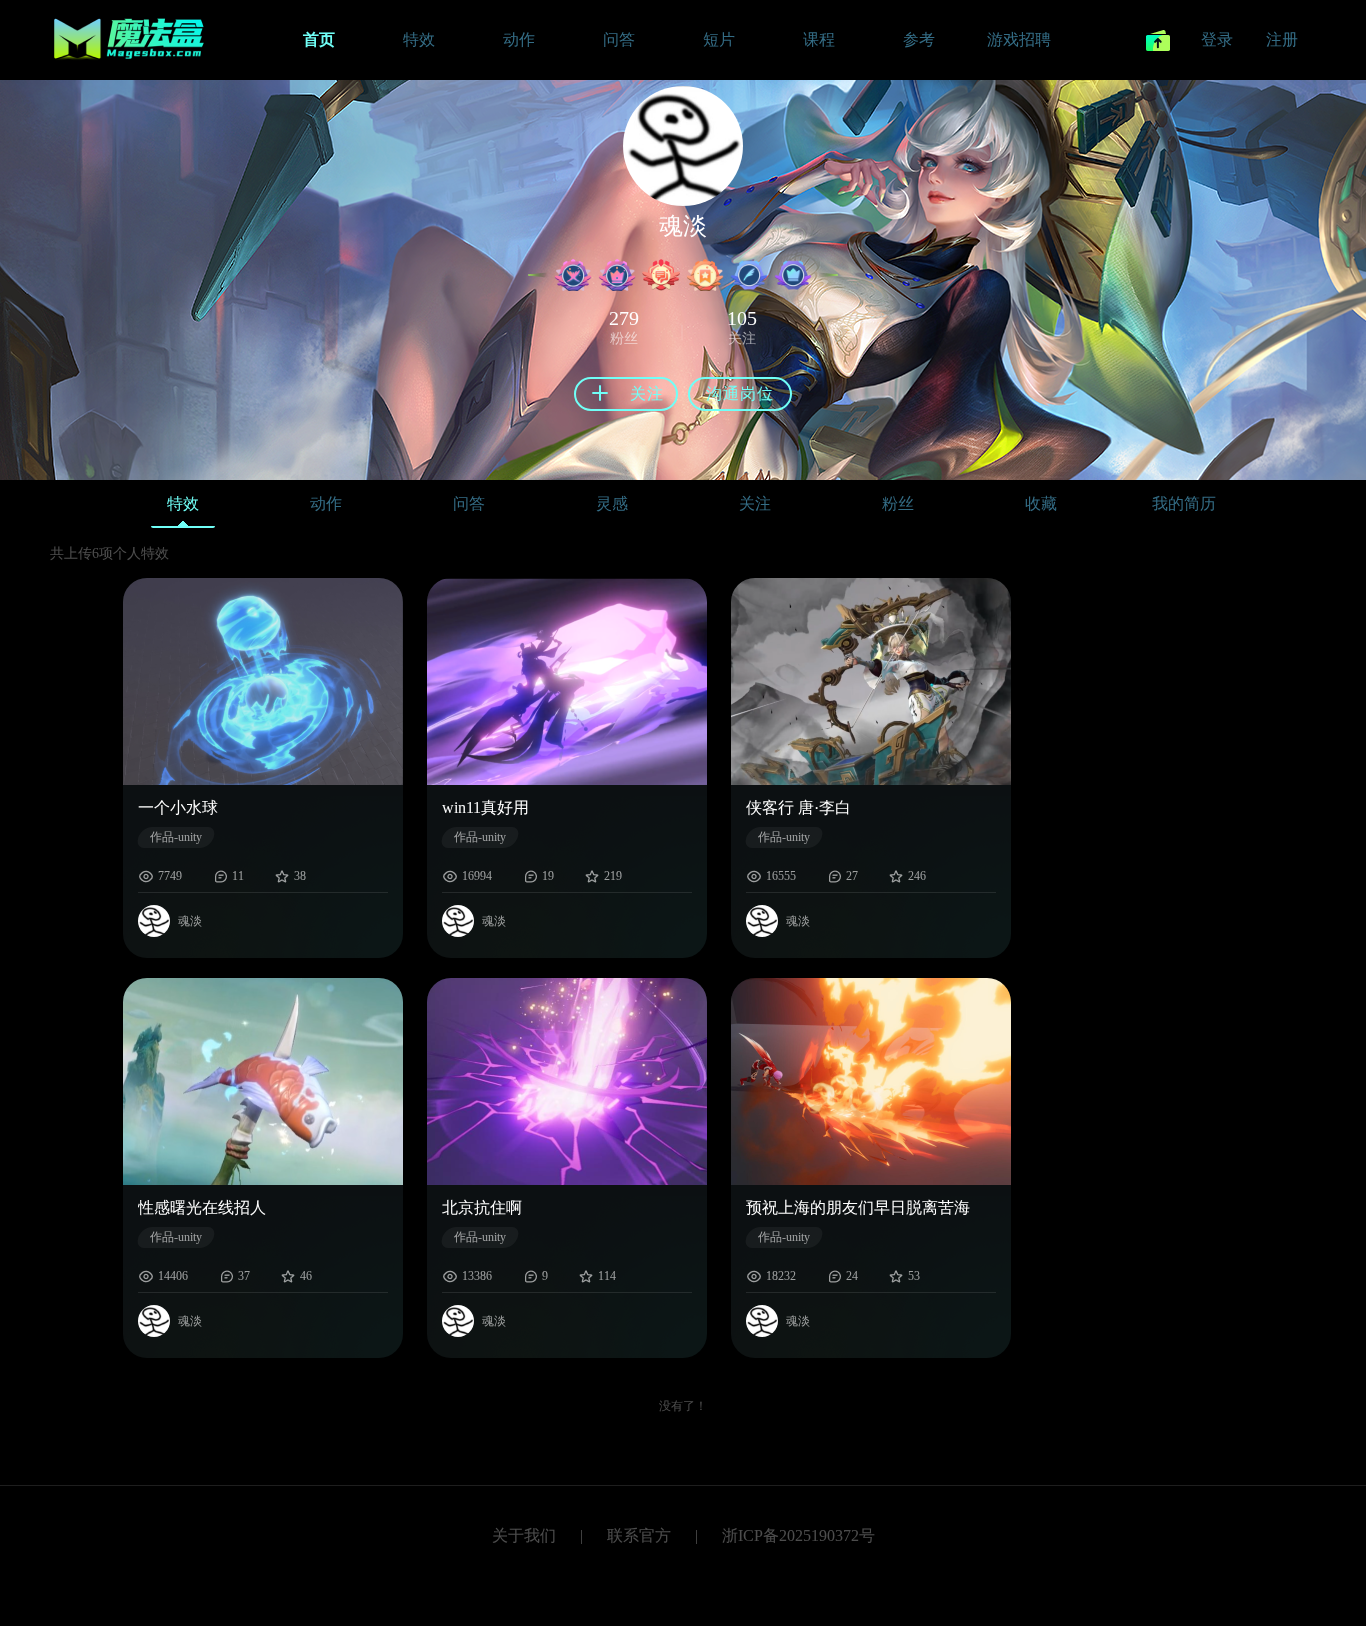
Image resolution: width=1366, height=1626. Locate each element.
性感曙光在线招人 (202, 1207)
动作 (326, 503)
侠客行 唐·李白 (798, 807)
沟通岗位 (740, 393)
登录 (1217, 39)
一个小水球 (178, 807)
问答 (469, 503)
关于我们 (524, 1535)
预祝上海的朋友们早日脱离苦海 (858, 1207)
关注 (755, 503)
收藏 (1041, 503)
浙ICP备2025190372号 (798, 1535)
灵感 (612, 503)
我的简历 (1184, 503)
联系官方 (639, 1535)
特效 (183, 503)
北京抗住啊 (482, 1207)
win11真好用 (485, 807)
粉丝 (898, 503)
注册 (1282, 39)
